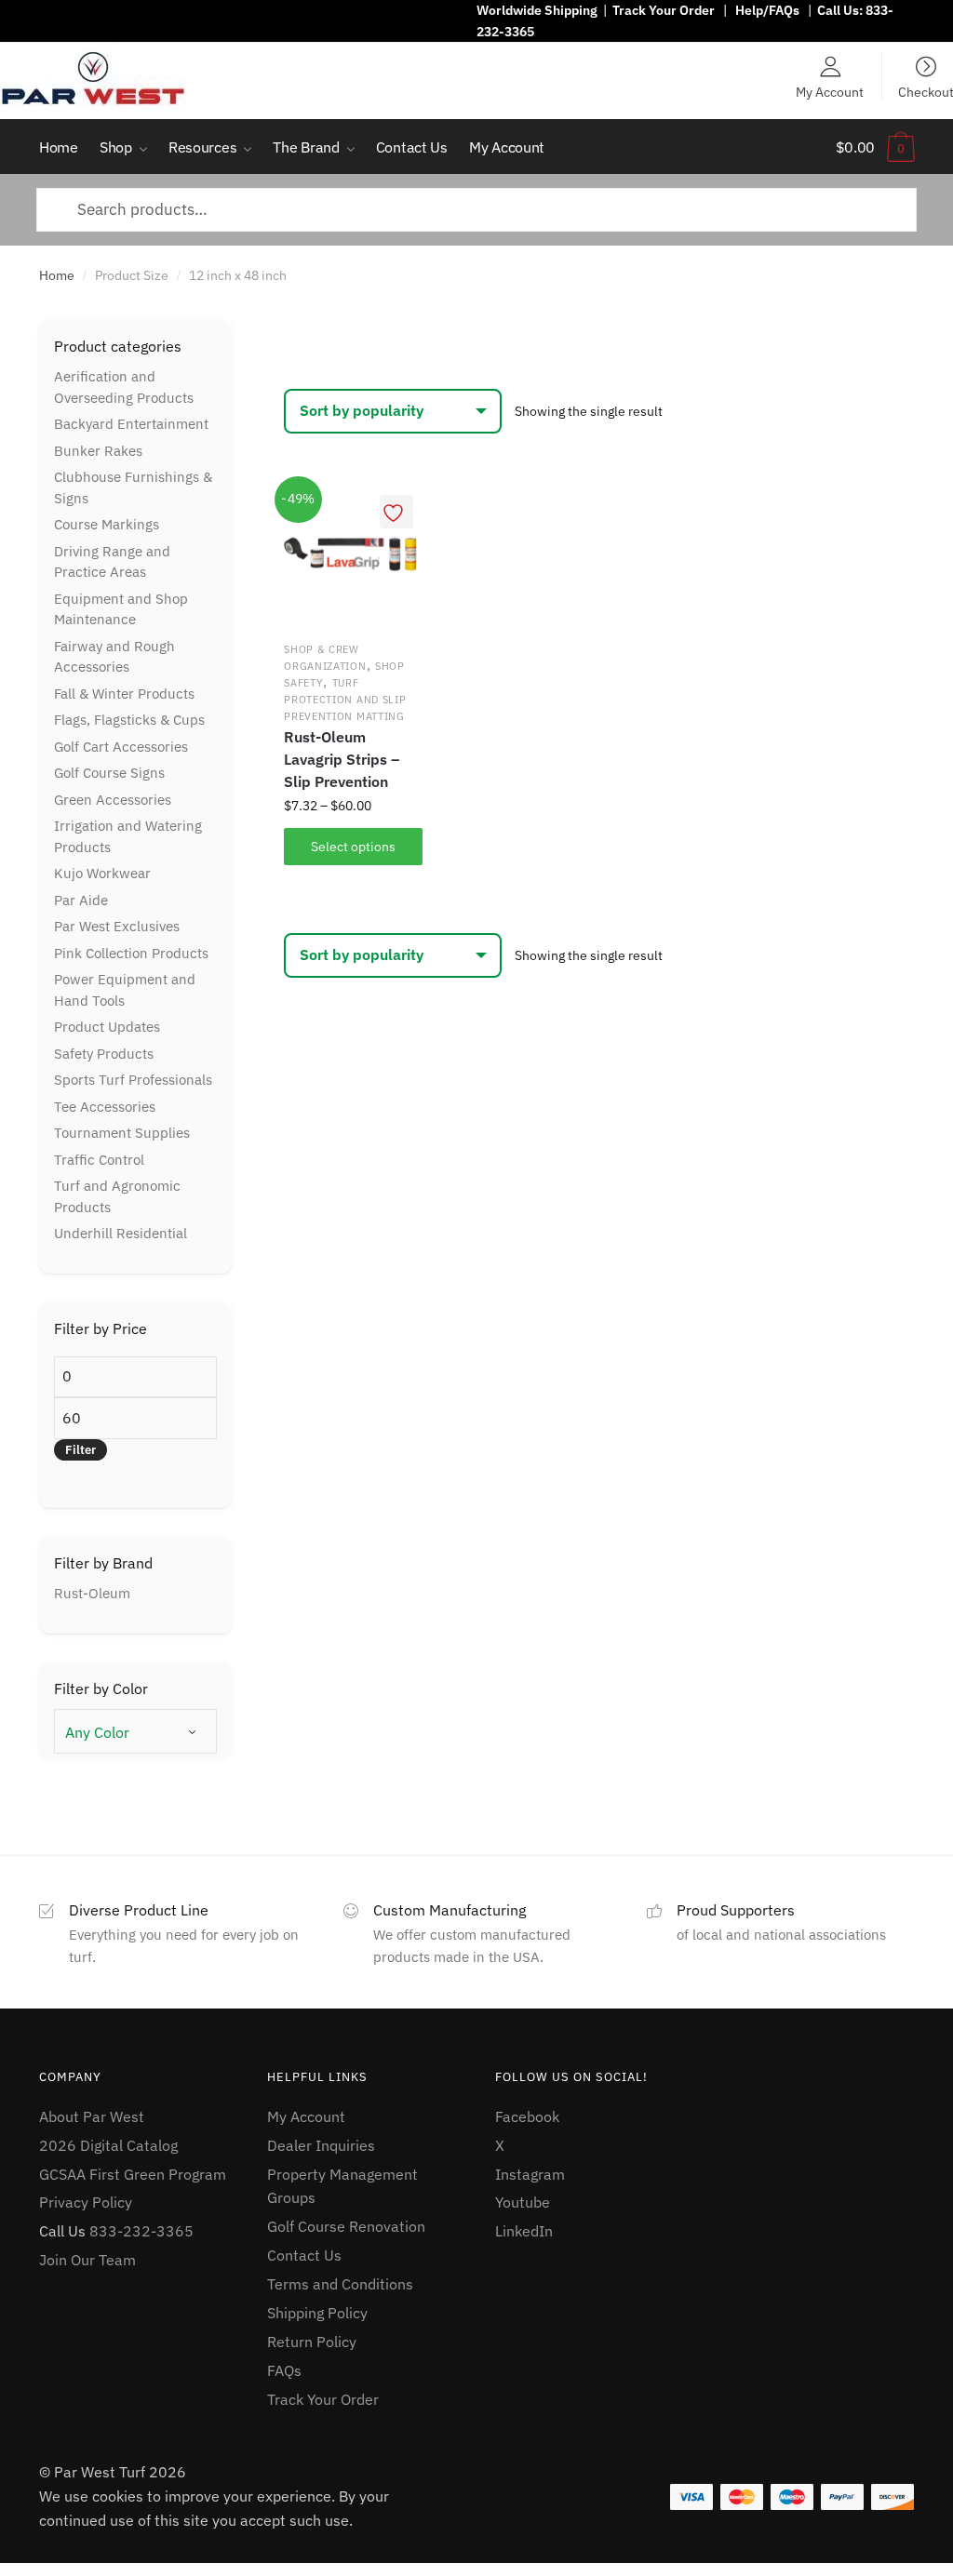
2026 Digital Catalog (108, 2145)
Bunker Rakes (98, 451)
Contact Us (304, 2255)
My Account (830, 91)
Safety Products (104, 1054)
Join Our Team (87, 2260)
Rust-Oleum (92, 1593)
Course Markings (107, 524)
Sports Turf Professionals (133, 1080)
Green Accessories (113, 800)
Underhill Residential (121, 1233)
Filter (81, 1450)
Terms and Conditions (340, 2284)
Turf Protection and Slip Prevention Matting (345, 700)
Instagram (530, 2174)
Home (57, 275)
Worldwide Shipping (537, 10)
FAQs (284, 2370)
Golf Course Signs (109, 773)
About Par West (92, 2116)
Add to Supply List (396, 512)
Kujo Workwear (102, 873)
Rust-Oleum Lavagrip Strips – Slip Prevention (342, 759)
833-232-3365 (141, 2231)
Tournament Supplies (122, 1133)
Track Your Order (664, 10)
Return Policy (312, 2342)
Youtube (523, 2202)
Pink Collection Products (131, 953)
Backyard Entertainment (131, 424)
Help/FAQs (767, 10)
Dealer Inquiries (321, 2145)
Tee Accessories (105, 1107)
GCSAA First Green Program (133, 2174)
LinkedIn (524, 2231)
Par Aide (81, 900)
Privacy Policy (86, 2202)
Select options (353, 847)
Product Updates (107, 1027)
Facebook (527, 2116)
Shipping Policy (317, 2313)
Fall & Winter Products (124, 694)
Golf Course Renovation (346, 2226)
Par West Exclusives (117, 926)
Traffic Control (99, 1160)
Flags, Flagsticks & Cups (129, 720)
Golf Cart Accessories (121, 747)
